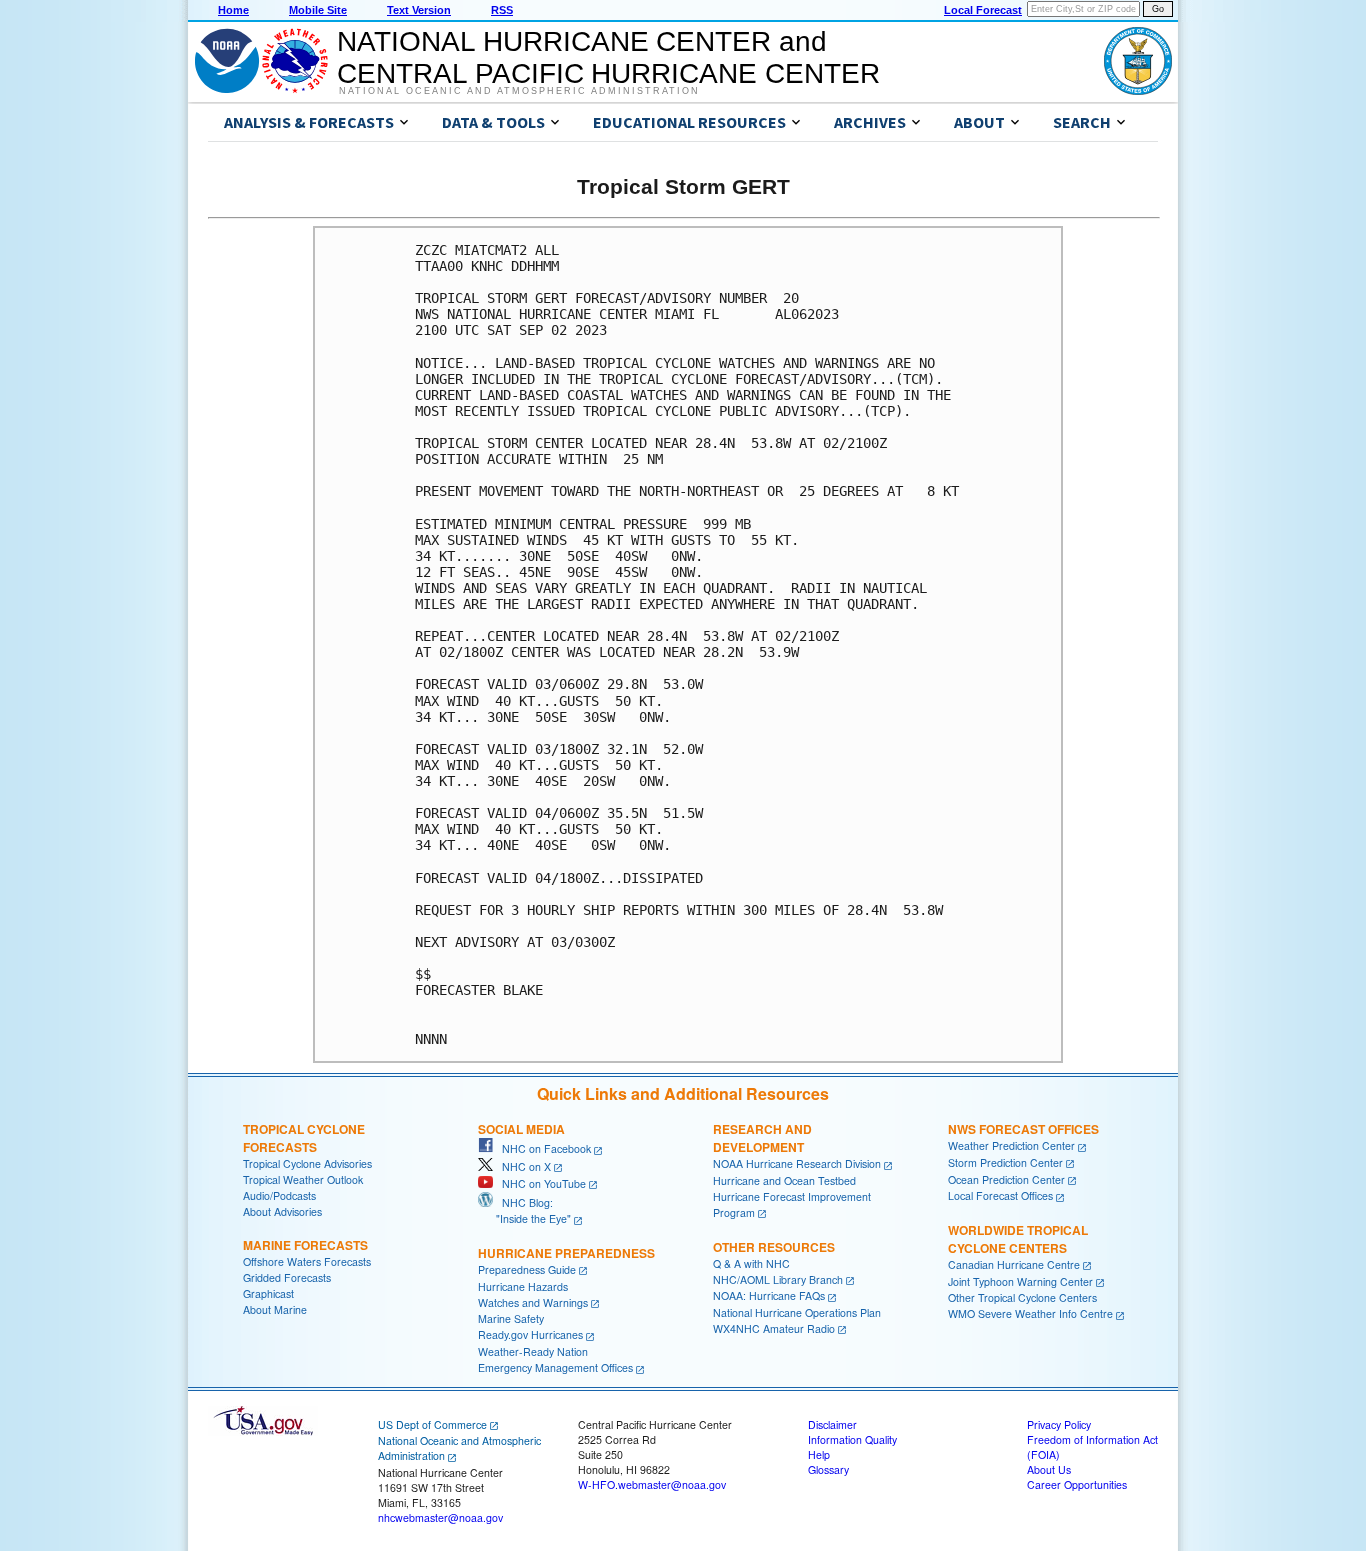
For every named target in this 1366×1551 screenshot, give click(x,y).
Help (819, 1454)
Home (233, 10)
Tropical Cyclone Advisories (307, 1163)
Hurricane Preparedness (566, 1253)
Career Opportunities (1077, 1484)
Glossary (828, 1469)
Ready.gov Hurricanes (530, 1334)
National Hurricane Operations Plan (797, 1312)
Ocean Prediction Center (1006, 1179)
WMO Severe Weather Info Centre (1030, 1313)
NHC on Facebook (542, 1148)
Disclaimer (832, 1424)
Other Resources (774, 1247)
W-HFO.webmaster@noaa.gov (652, 1484)
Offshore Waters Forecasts (307, 1261)
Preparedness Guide (527, 1269)
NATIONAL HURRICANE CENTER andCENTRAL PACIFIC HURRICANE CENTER (608, 57)
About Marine (275, 1309)
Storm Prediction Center (1005, 1162)
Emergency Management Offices (555, 1367)
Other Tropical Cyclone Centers (1022, 1297)
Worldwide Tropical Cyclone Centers (1018, 1239)
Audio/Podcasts (279, 1195)
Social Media (521, 1129)
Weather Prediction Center (1011, 1145)
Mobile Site (318, 10)
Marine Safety (511, 1318)
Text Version (419, 10)
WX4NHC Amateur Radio (774, 1328)
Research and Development (762, 1138)
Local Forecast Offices (1000, 1195)
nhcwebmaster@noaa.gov (440, 1517)
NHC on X (522, 1166)
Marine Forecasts (305, 1245)
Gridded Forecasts (287, 1277)
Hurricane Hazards (523, 1286)
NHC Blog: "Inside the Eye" (524, 1210)
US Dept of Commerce (432, 1424)
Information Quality (852, 1439)
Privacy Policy (1059, 1424)
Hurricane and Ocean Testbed (784, 1180)
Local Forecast (983, 10)
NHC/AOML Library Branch (778, 1279)
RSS (502, 10)
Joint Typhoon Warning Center (1020, 1281)
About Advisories (282, 1211)
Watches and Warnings (533, 1302)
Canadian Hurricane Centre (1014, 1264)
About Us (1049, 1469)
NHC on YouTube (539, 1183)
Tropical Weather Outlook (303, 1179)
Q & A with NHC (751, 1263)
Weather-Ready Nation (533, 1351)
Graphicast (268, 1293)
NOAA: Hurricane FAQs (769, 1295)
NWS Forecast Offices (1023, 1129)
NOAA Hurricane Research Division (797, 1163)
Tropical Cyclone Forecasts (304, 1138)
